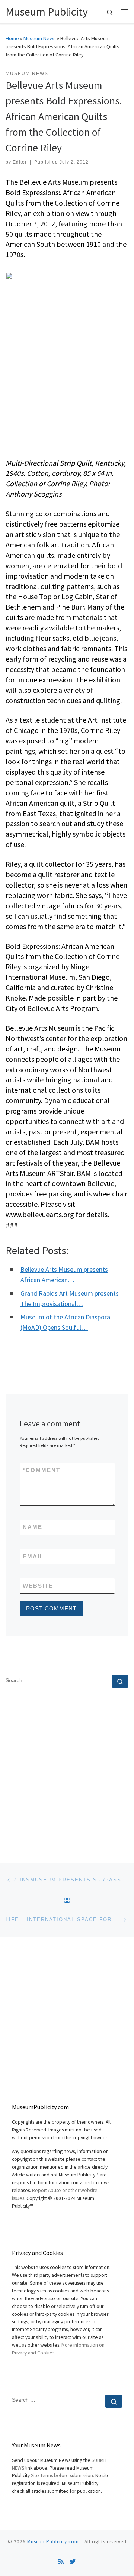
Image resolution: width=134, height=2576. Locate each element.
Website (38, 1586)
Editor (20, 162)
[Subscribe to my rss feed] (61, 2562)
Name (33, 1527)
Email (33, 1556)
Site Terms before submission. (63, 2475)
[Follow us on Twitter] (73, 2562)
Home (12, 38)
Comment (42, 1470)
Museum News (40, 38)
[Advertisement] (67, 1769)
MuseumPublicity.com (53, 2542)
